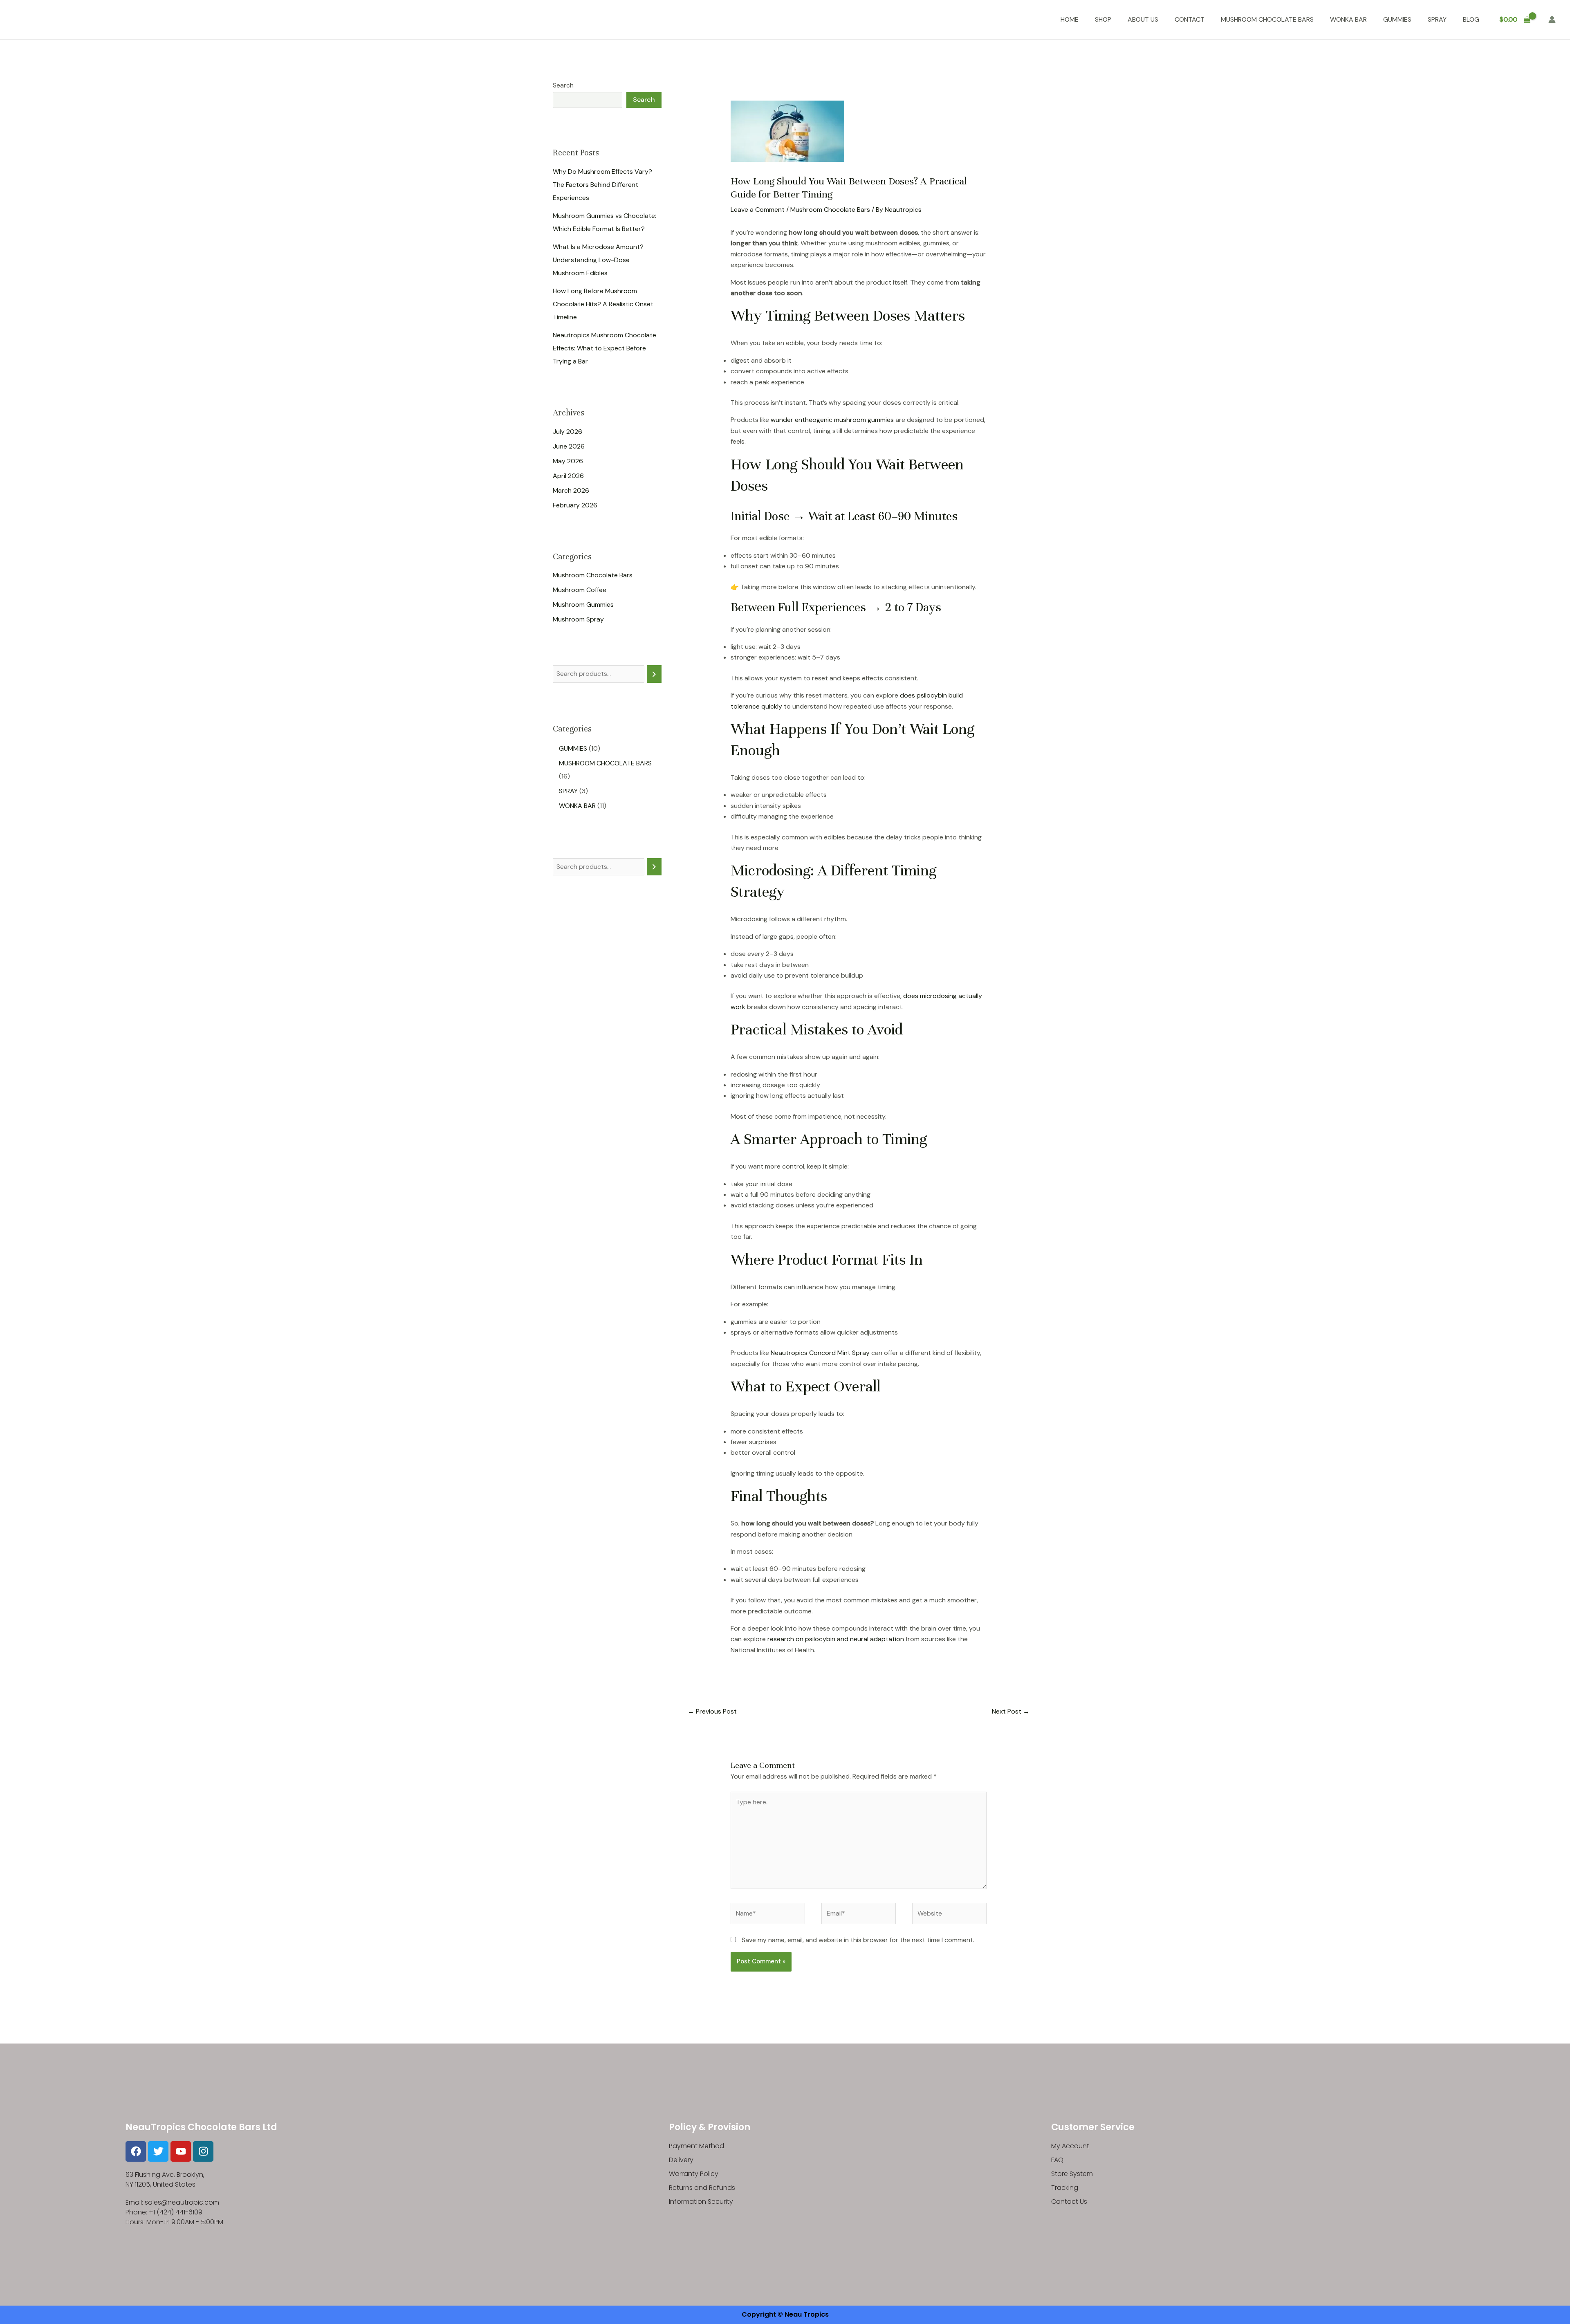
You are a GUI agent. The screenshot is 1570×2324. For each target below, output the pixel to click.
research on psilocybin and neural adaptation (835, 1639)
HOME (1070, 19)
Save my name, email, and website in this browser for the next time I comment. (858, 1940)
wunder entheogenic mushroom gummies (832, 420)
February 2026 (575, 505)
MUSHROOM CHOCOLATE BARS (1267, 19)
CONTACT (1190, 19)
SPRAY (1437, 19)
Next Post (1011, 1711)
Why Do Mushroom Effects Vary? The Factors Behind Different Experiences (602, 184)
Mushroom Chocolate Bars (593, 575)
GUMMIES (1397, 19)
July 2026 (567, 431)
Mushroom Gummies (583, 605)
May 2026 (568, 461)
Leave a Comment (758, 210)
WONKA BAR (1348, 19)
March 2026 (571, 490)
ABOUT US (1143, 19)
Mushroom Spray (578, 619)
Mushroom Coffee (580, 590)
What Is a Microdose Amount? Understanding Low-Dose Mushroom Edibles (598, 259)
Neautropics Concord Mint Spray (820, 1353)
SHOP (1103, 19)
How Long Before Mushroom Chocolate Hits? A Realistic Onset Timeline (603, 304)
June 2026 (569, 446)
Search (563, 85)
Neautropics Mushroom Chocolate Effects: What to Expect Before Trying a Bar (604, 348)
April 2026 (568, 475)
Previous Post (712, 1711)
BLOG (1471, 19)
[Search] (654, 674)
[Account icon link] (1552, 20)
